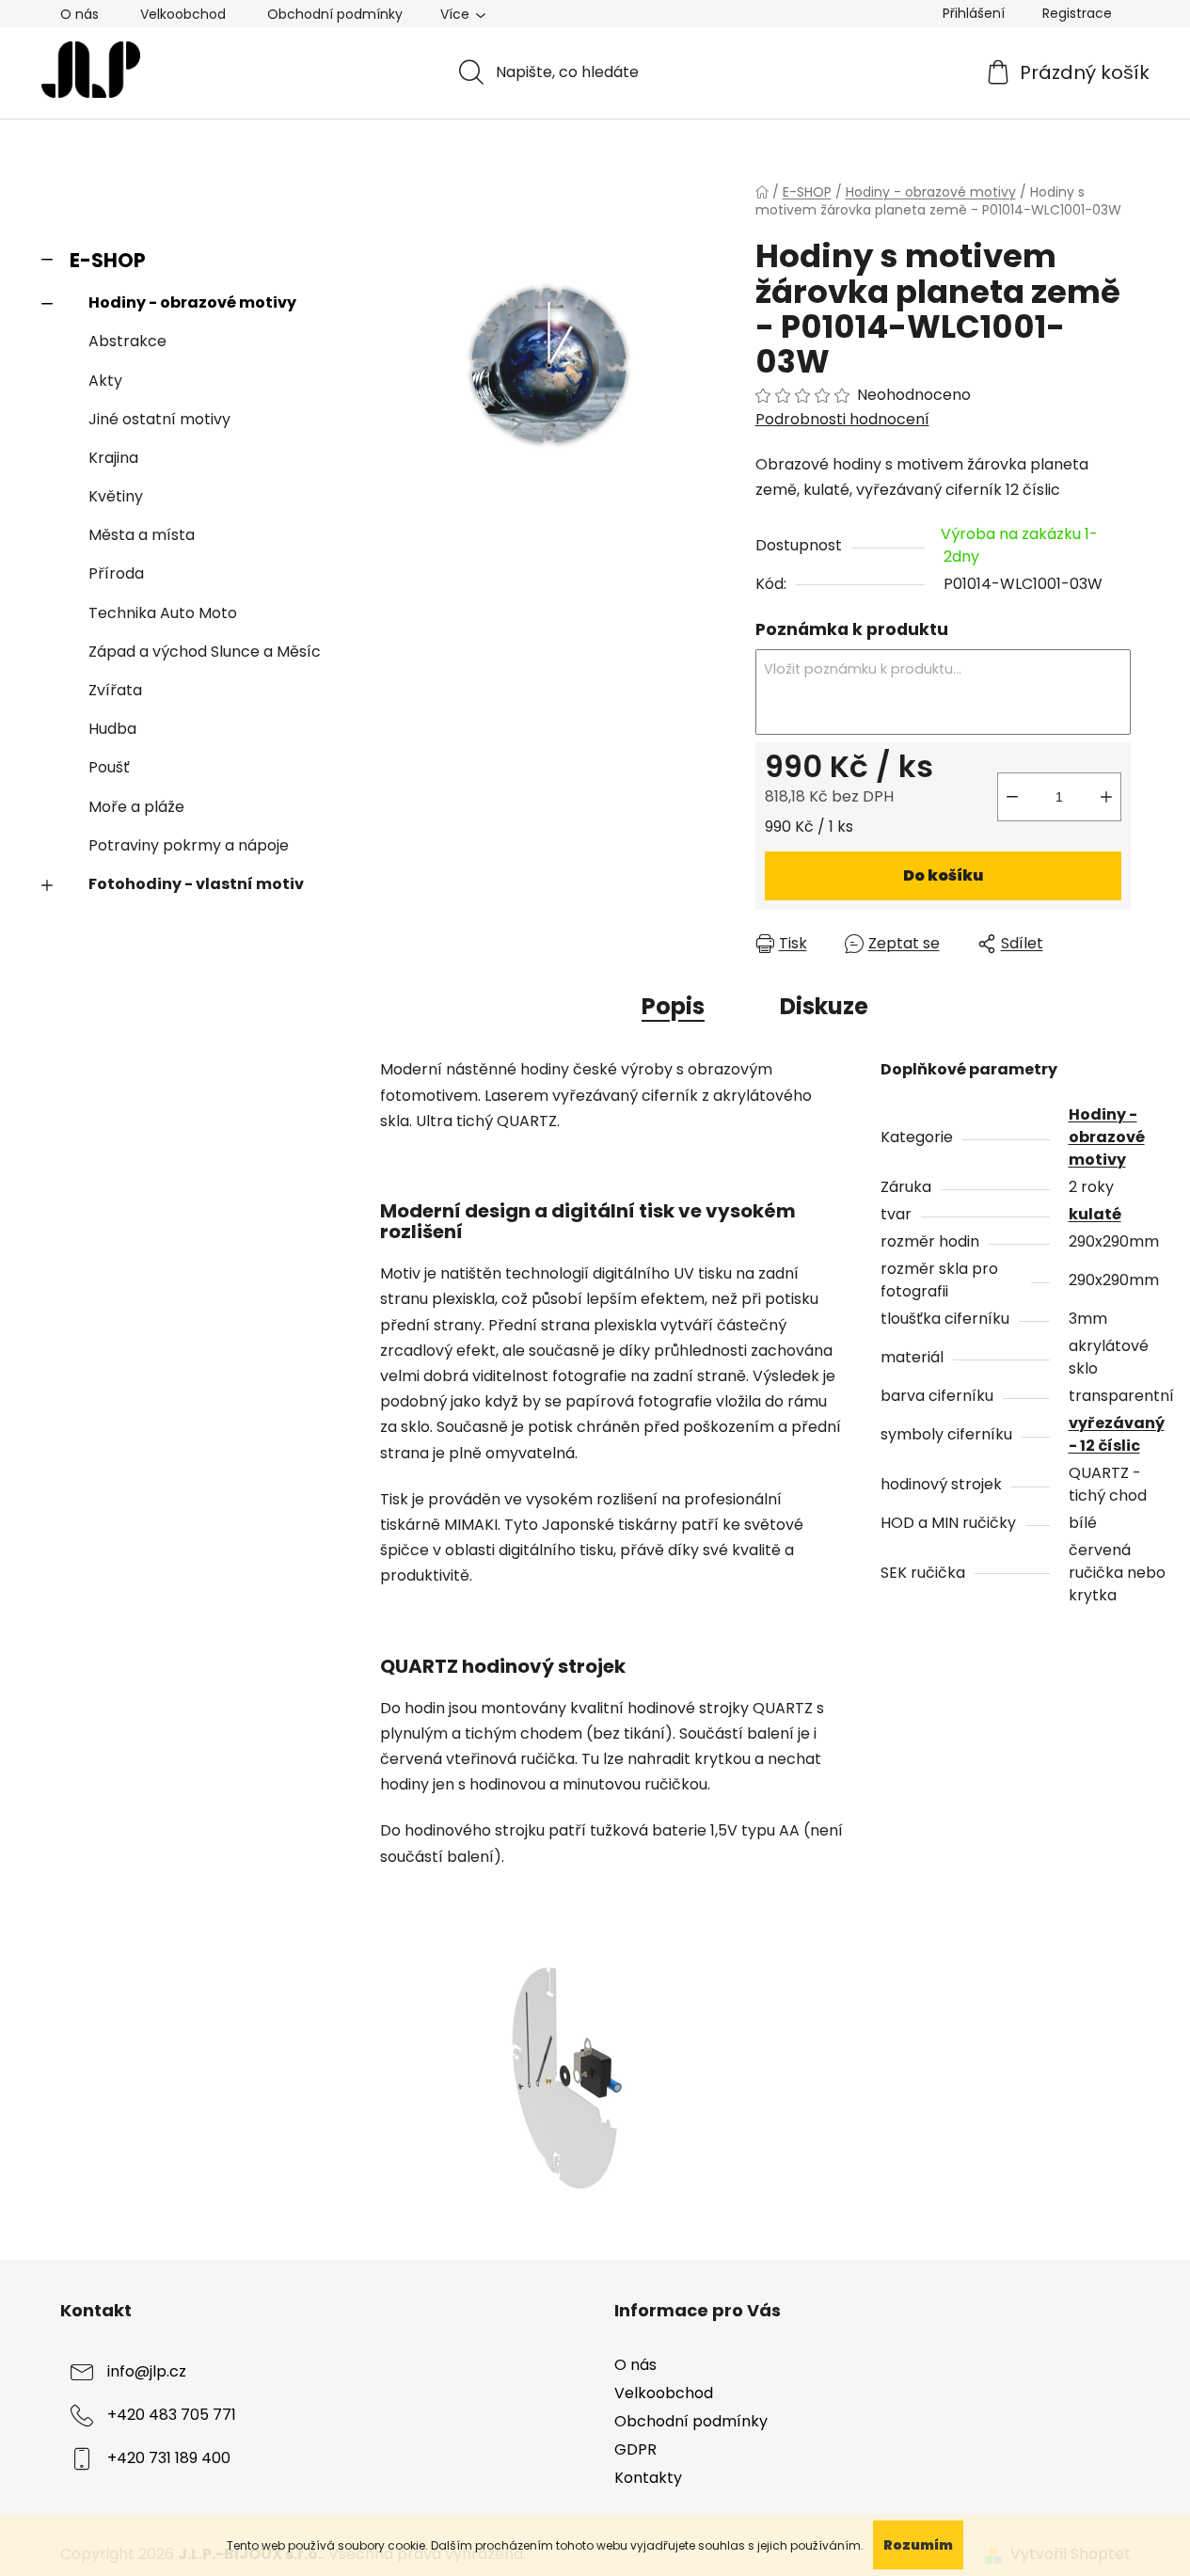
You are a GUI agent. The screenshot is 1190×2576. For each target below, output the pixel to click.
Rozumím (918, 2545)
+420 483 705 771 (172, 2415)
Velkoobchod (183, 14)
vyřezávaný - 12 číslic (1117, 1434)
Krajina (113, 458)
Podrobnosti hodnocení (842, 420)
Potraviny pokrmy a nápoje (189, 845)
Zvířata (115, 690)
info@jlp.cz (147, 2371)
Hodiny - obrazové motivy (192, 302)
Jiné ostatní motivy (159, 419)
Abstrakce (127, 341)
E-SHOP (108, 260)
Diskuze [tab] (824, 1006)
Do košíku (943, 875)
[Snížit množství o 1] (1012, 797)
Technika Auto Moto (163, 613)
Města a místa (142, 535)
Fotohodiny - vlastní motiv (196, 884)
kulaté (1095, 1214)
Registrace (1077, 13)
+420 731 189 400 (169, 2458)
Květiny (116, 496)
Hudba (112, 729)
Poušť (109, 767)
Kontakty (648, 2478)
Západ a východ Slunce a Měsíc (205, 652)
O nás (79, 14)
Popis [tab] (673, 1006)
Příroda (116, 573)
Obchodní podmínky (335, 14)
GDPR (635, 2449)
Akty (105, 381)
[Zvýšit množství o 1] (1106, 797)
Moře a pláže (136, 807)
